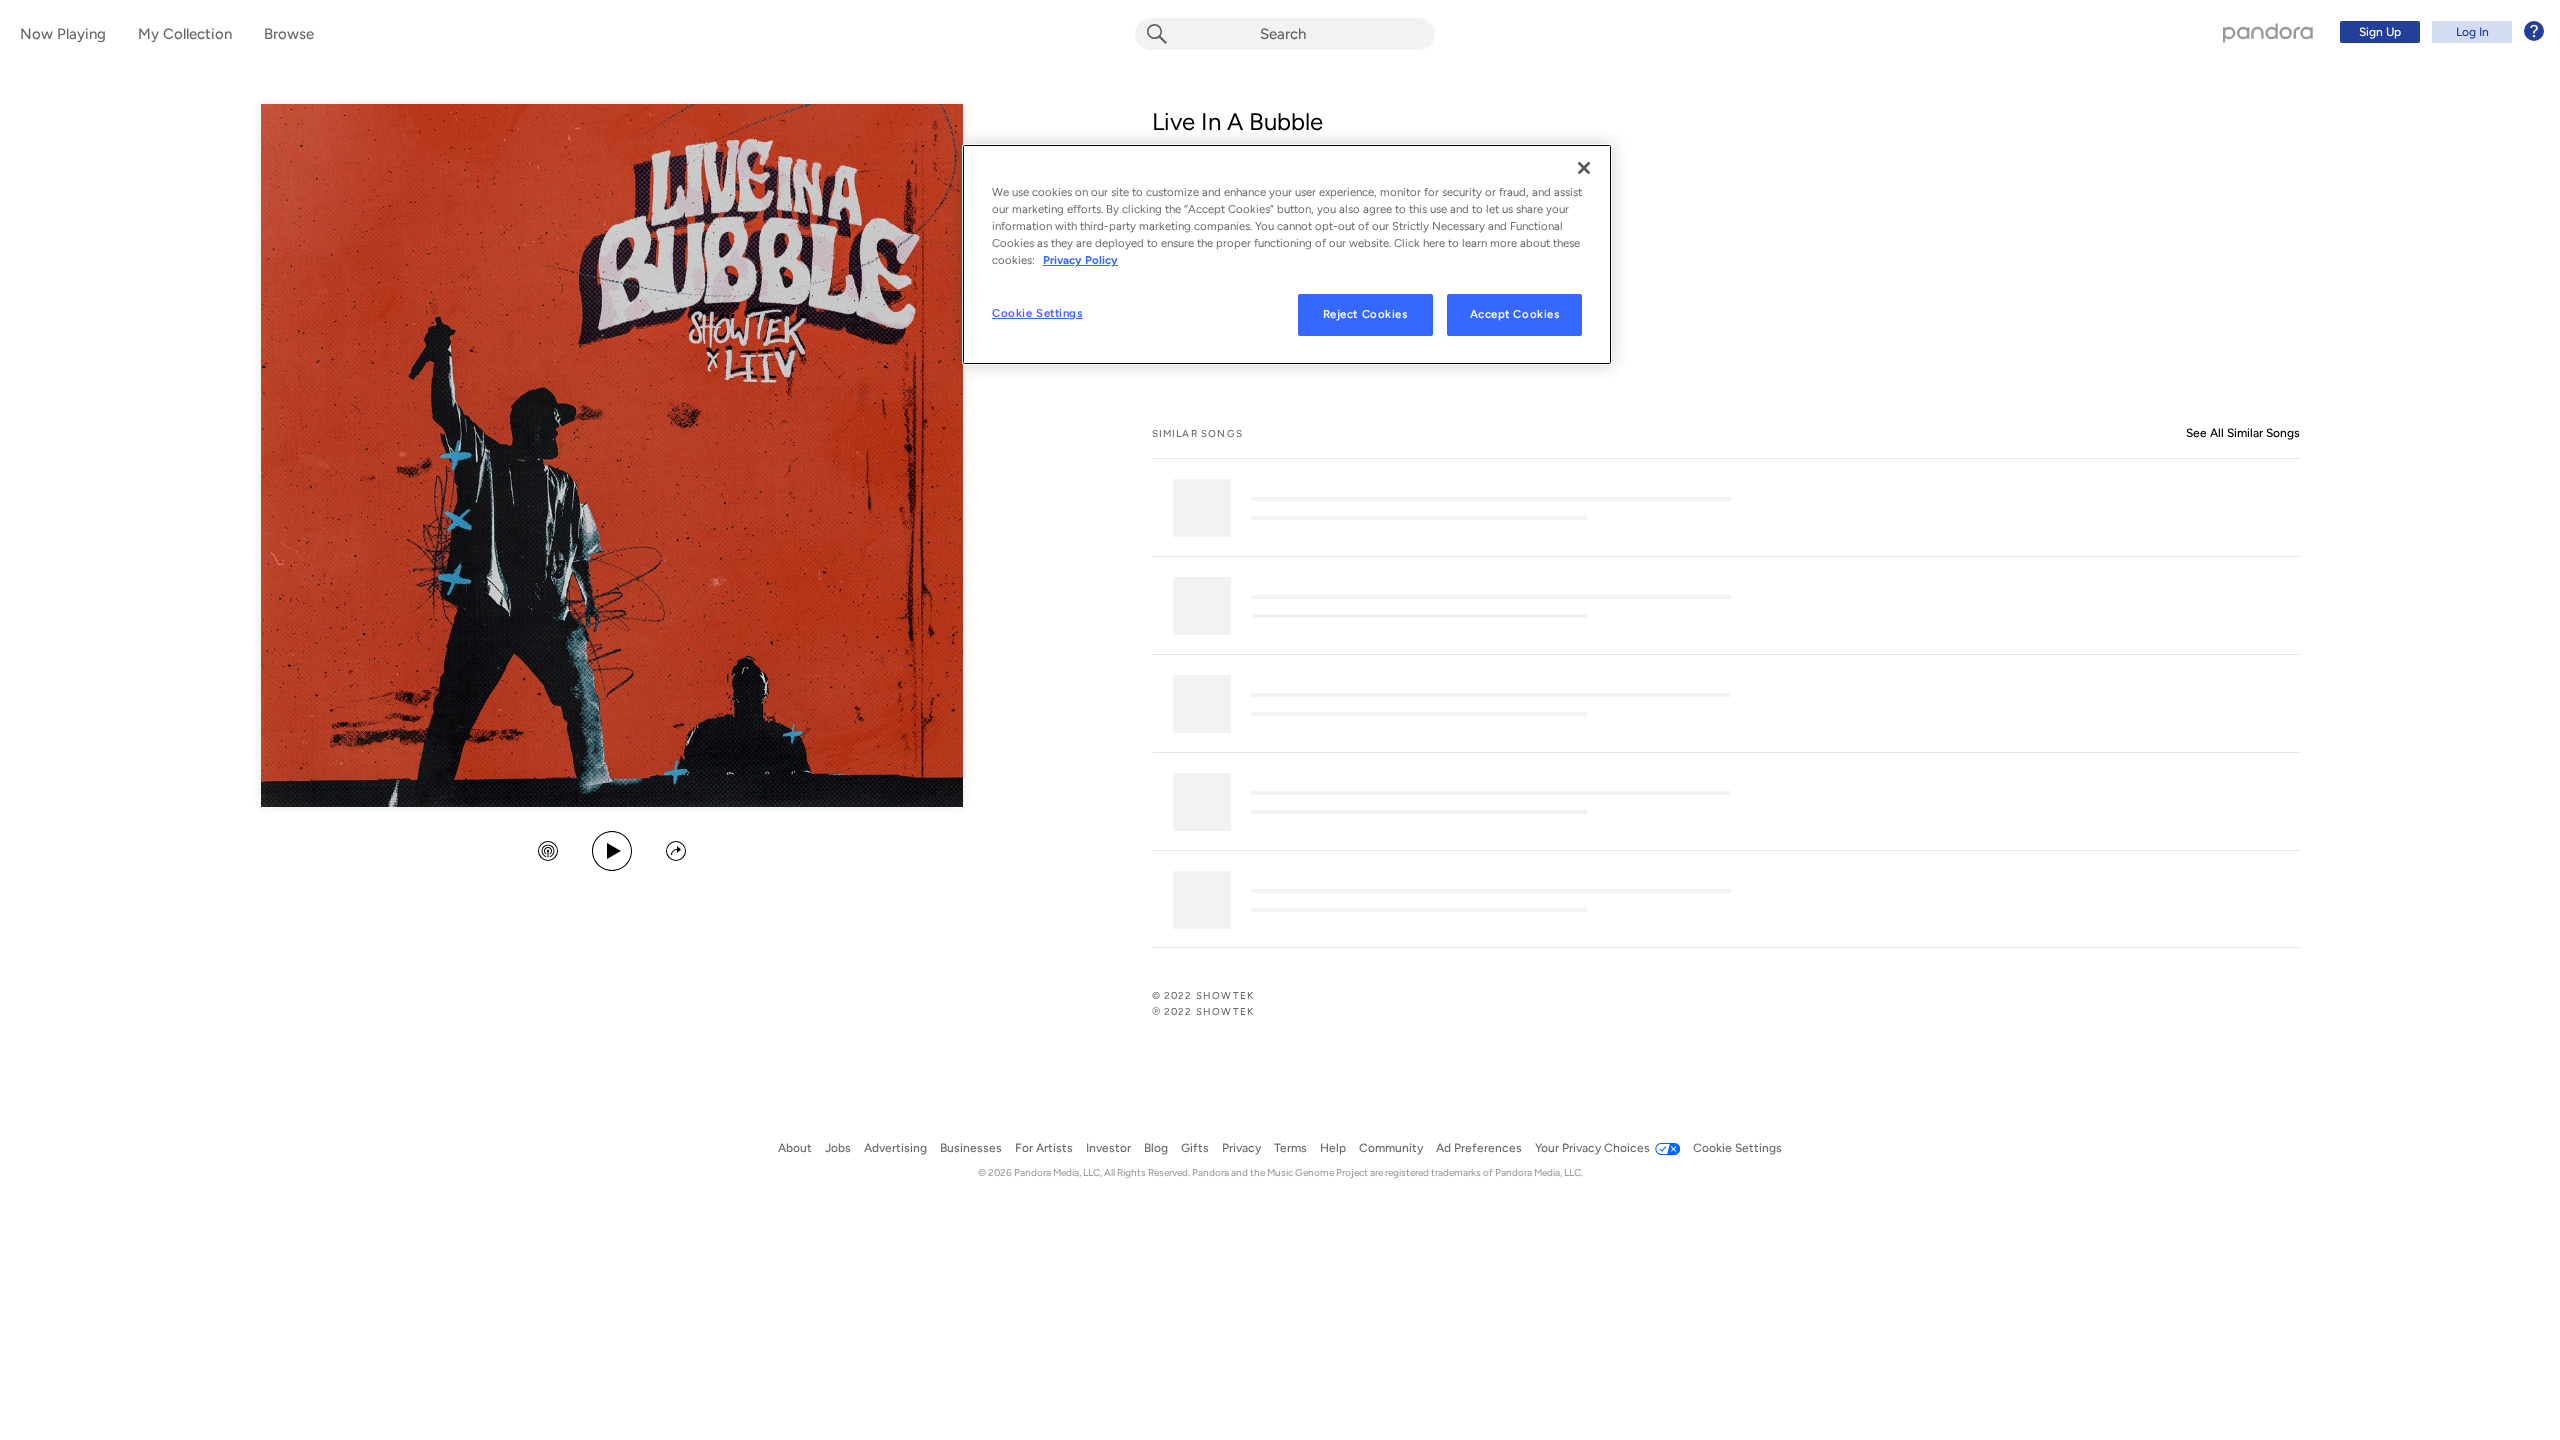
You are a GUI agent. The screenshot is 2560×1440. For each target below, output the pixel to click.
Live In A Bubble (1237, 121)
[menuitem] (2439, 32)
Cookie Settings (1037, 313)
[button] (548, 853)
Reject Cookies (1365, 314)
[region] (1287, 254)
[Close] (1584, 168)
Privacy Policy (1080, 260)
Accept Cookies (1515, 314)
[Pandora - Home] (2268, 32)
